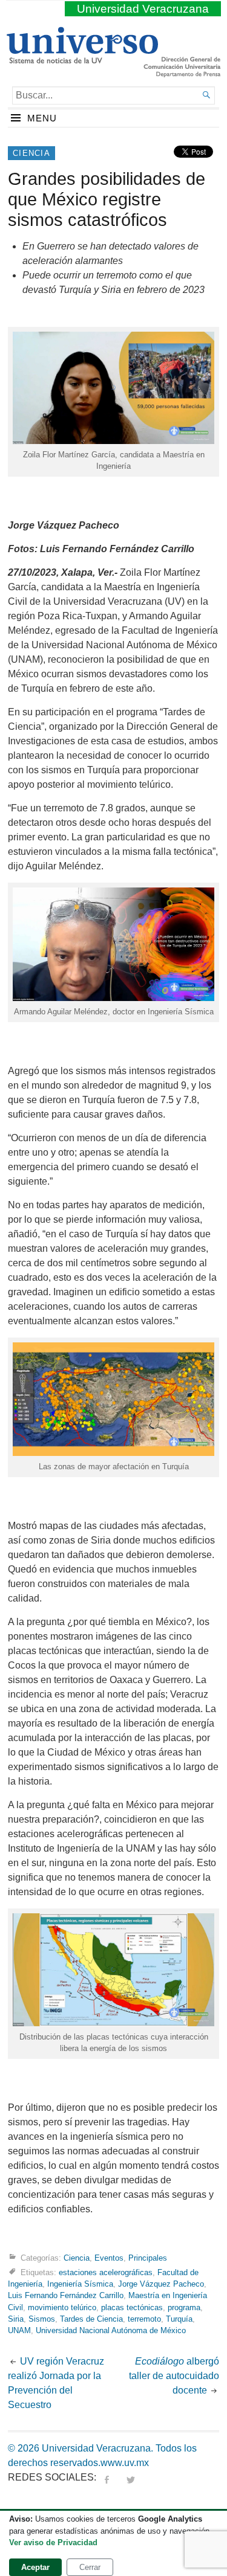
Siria (16, 2319)
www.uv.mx (125, 2463)
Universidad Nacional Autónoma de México (111, 2330)
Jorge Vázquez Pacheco (161, 2284)
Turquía (179, 2319)
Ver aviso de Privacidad (53, 2542)
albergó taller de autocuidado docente (174, 2376)
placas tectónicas (132, 2307)
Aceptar (35, 2567)
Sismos (42, 2319)
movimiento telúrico (62, 2307)
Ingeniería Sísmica (80, 2284)
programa (184, 2307)
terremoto (144, 2319)
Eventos (109, 2258)
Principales (148, 2258)
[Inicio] (82, 59)
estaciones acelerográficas (106, 2272)
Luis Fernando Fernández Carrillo (66, 2295)
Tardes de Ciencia (91, 2319)
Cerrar (90, 2567)
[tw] (131, 2477)
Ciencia (31, 153)
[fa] (107, 2477)
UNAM (19, 2330)
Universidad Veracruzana (143, 9)
